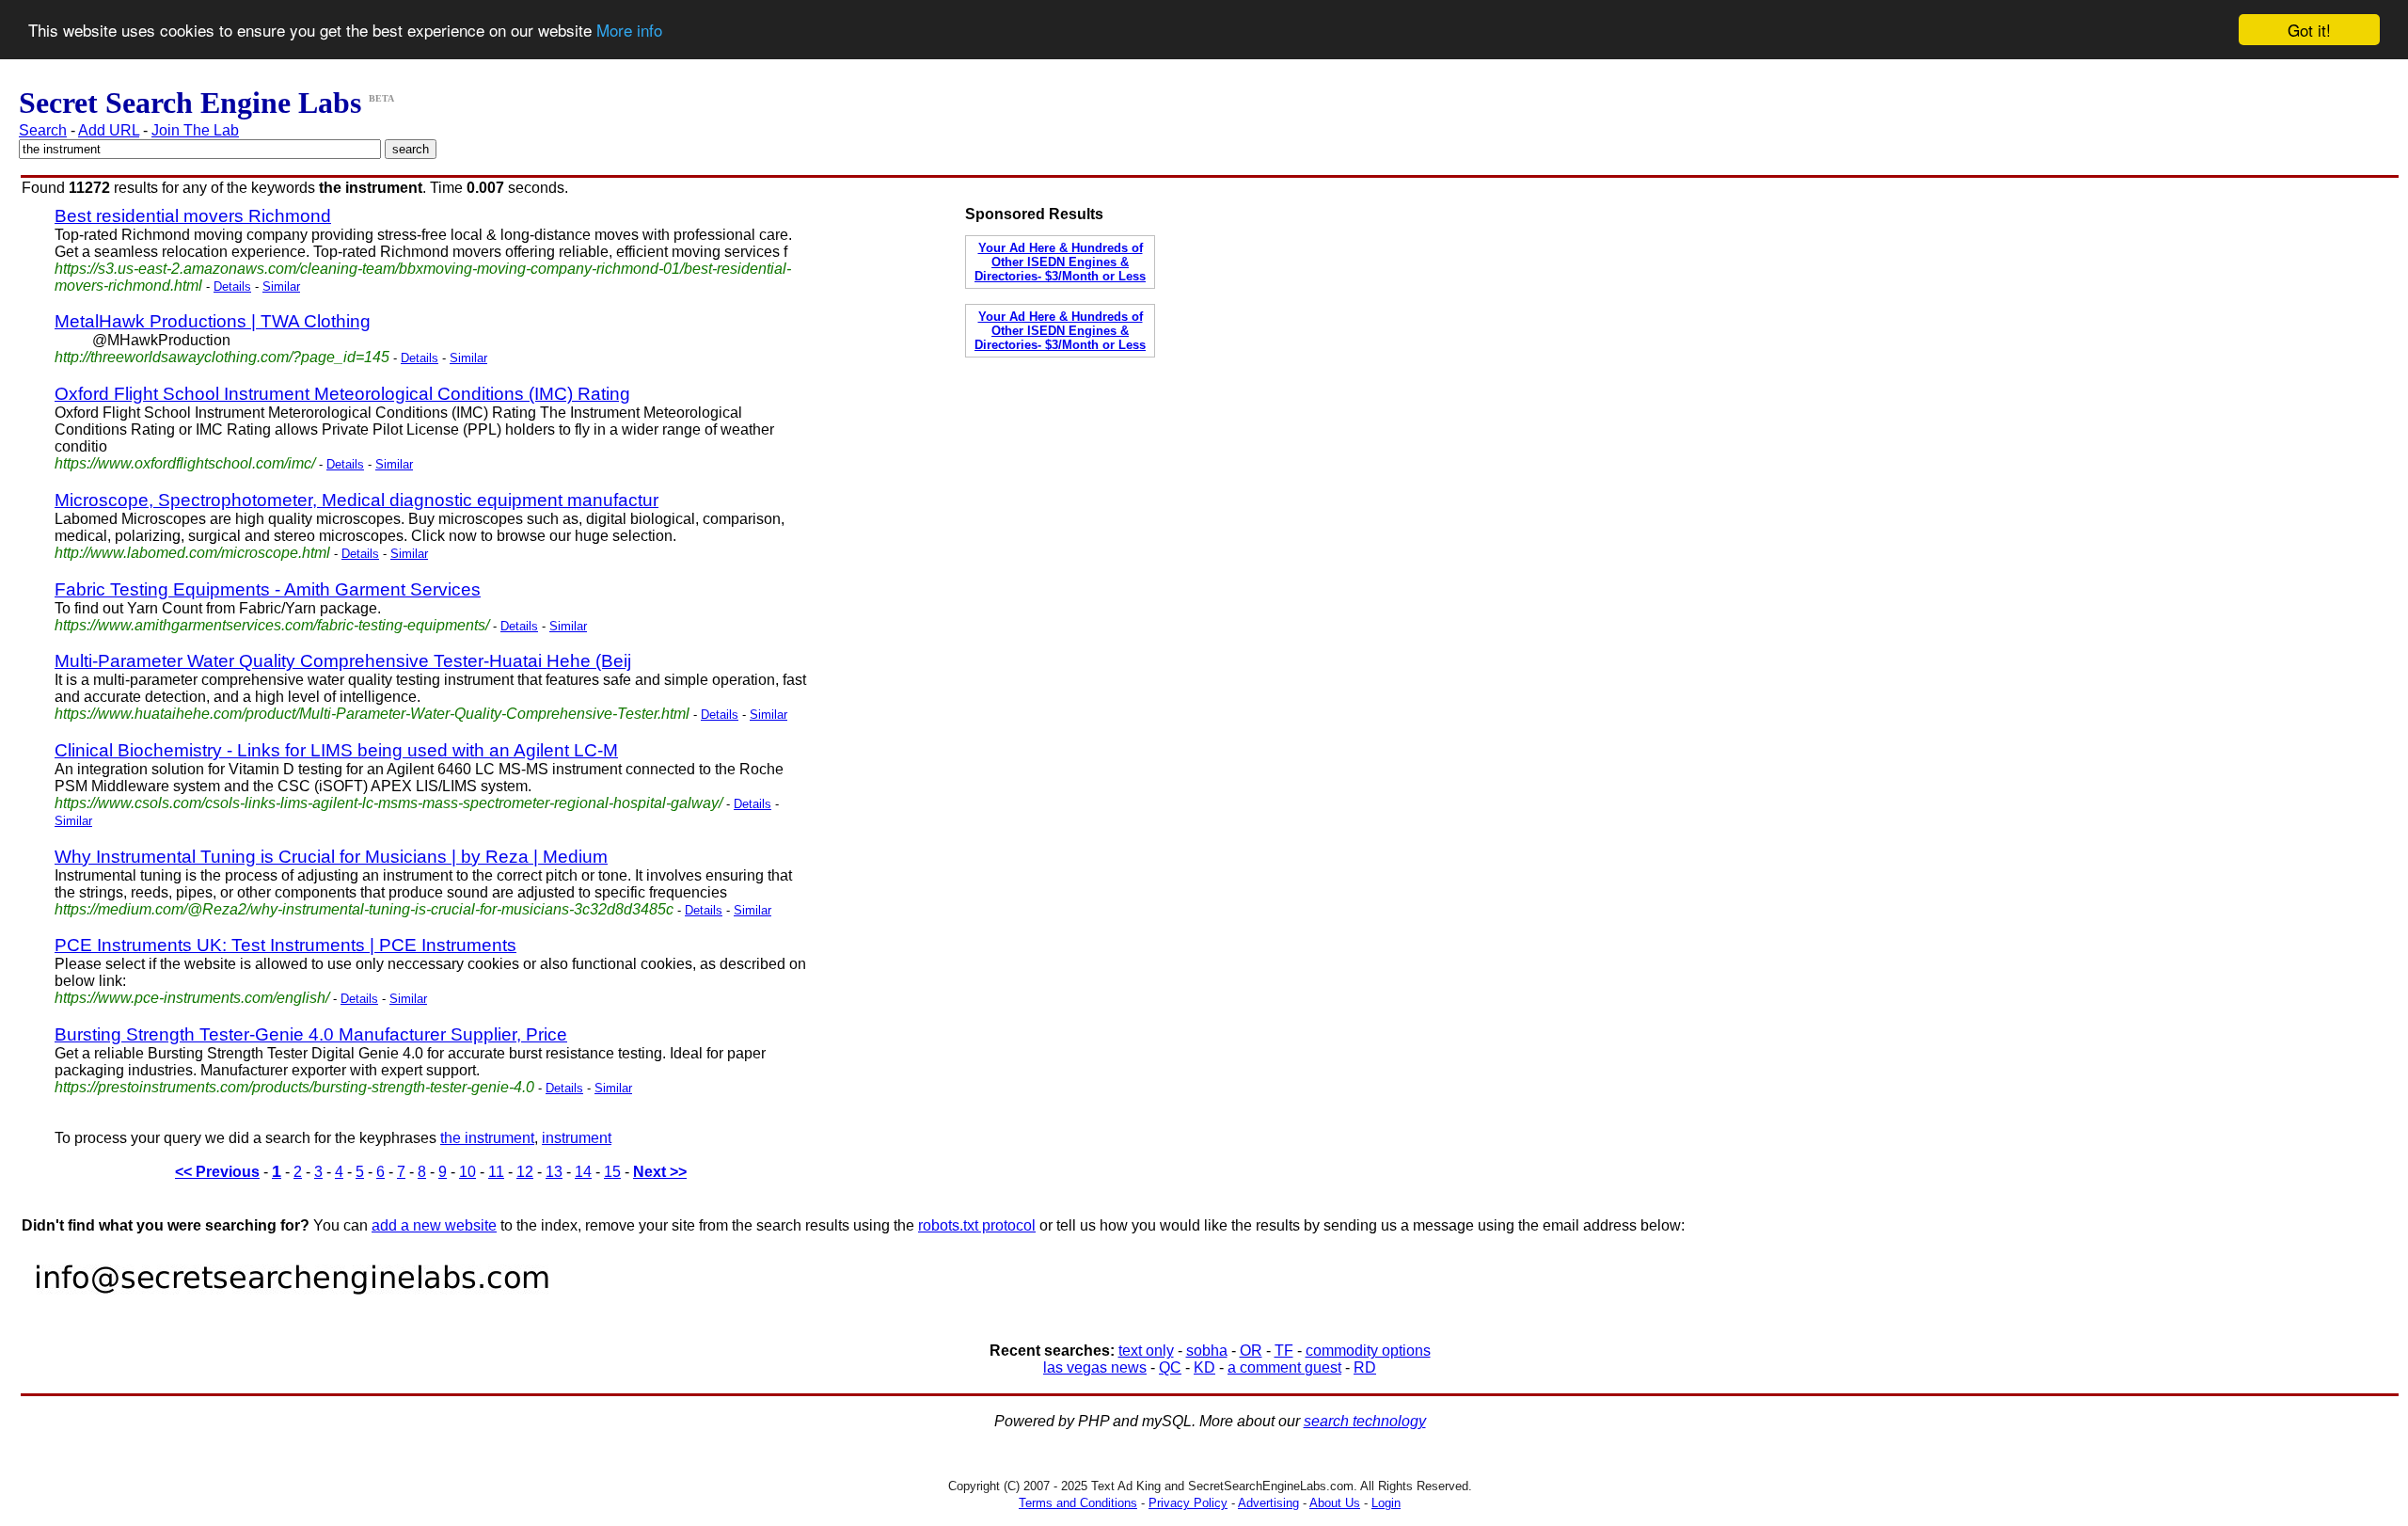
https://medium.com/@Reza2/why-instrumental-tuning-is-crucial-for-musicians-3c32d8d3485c (364, 909)
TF (1284, 1351)
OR (1251, 1351)
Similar (281, 286)
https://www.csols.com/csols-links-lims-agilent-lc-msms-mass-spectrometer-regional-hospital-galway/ (388, 803)
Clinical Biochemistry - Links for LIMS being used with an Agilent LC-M (336, 750)
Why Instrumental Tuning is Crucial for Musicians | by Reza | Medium (331, 857)
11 (496, 1172)
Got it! (2309, 30)
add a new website (434, 1225)
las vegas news (1095, 1367)
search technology (1365, 1421)
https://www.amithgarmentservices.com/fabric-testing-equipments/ (272, 625)
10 (467, 1172)
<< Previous (217, 1172)
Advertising (1268, 1503)
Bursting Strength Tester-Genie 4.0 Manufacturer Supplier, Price (311, 1034)
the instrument (487, 1138)
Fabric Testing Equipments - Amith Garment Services (268, 589)
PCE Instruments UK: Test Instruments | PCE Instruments (285, 945)
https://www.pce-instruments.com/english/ (192, 998)
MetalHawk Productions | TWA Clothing (213, 321)
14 (583, 1172)
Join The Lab (195, 130)
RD (1365, 1367)
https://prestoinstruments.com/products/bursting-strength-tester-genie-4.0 (294, 1087)
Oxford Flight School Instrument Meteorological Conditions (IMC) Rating (342, 394)
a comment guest (1284, 1367)
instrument (577, 1138)
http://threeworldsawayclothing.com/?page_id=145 (222, 357)
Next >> (660, 1172)
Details (232, 286)
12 (525, 1172)
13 (554, 1172)
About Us (1335, 1503)
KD (1204, 1367)
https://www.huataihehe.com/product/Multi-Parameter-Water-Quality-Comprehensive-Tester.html (372, 714)
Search (43, 130)
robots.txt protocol (977, 1225)
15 (612, 1172)
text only (1146, 1351)
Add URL (109, 130)
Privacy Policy (1188, 1503)
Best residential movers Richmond (193, 216)
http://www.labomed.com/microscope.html (192, 553)
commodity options (1368, 1351)
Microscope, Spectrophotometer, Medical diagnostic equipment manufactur (356, 500)
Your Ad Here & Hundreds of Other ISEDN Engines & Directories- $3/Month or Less (1060, 262)
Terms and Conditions (1078, 1503)
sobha (1207, 1351)
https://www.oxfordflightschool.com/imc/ (185, 463)
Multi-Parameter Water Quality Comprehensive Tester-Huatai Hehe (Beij (343, 661)
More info (629, 31)
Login (1386, 1503)
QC (1170, 1367)
